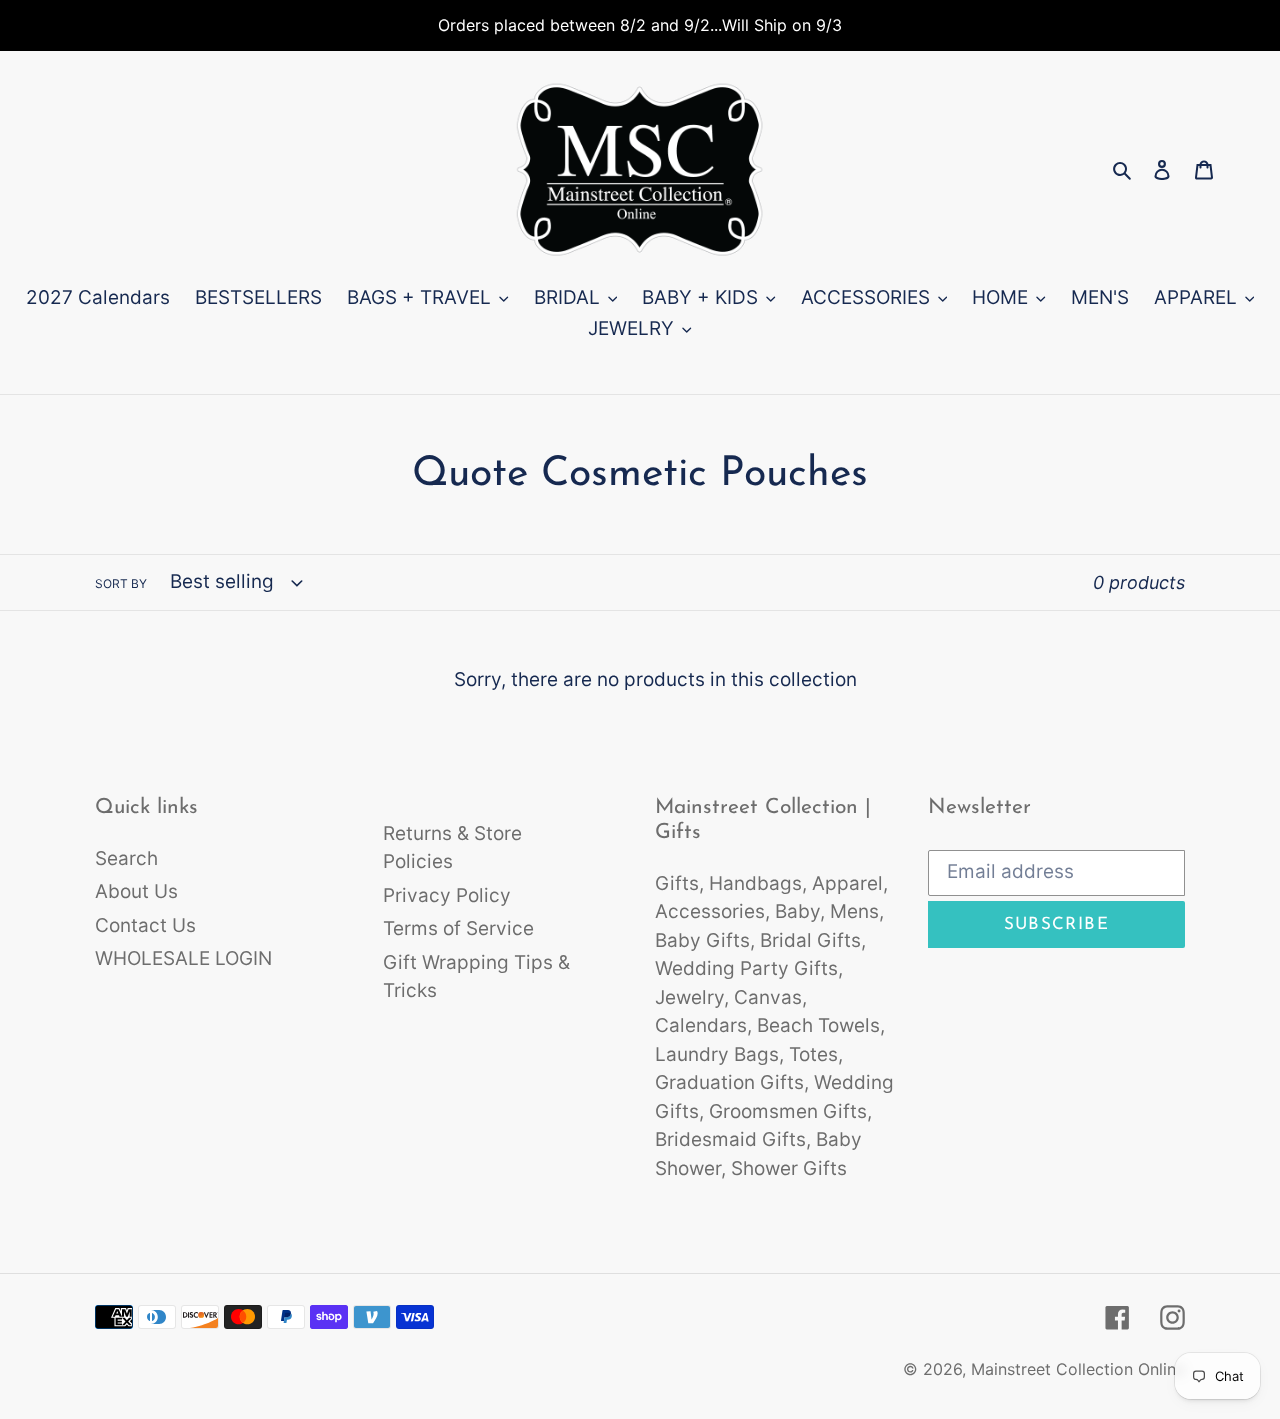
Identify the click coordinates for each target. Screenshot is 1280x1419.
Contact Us (145, 925)
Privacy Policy (447, 895)
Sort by (121, 583)
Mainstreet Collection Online (1078, 1369)
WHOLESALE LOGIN (183, 958)
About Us (136, 891)
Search (126, 858)
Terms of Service (458, 928)
